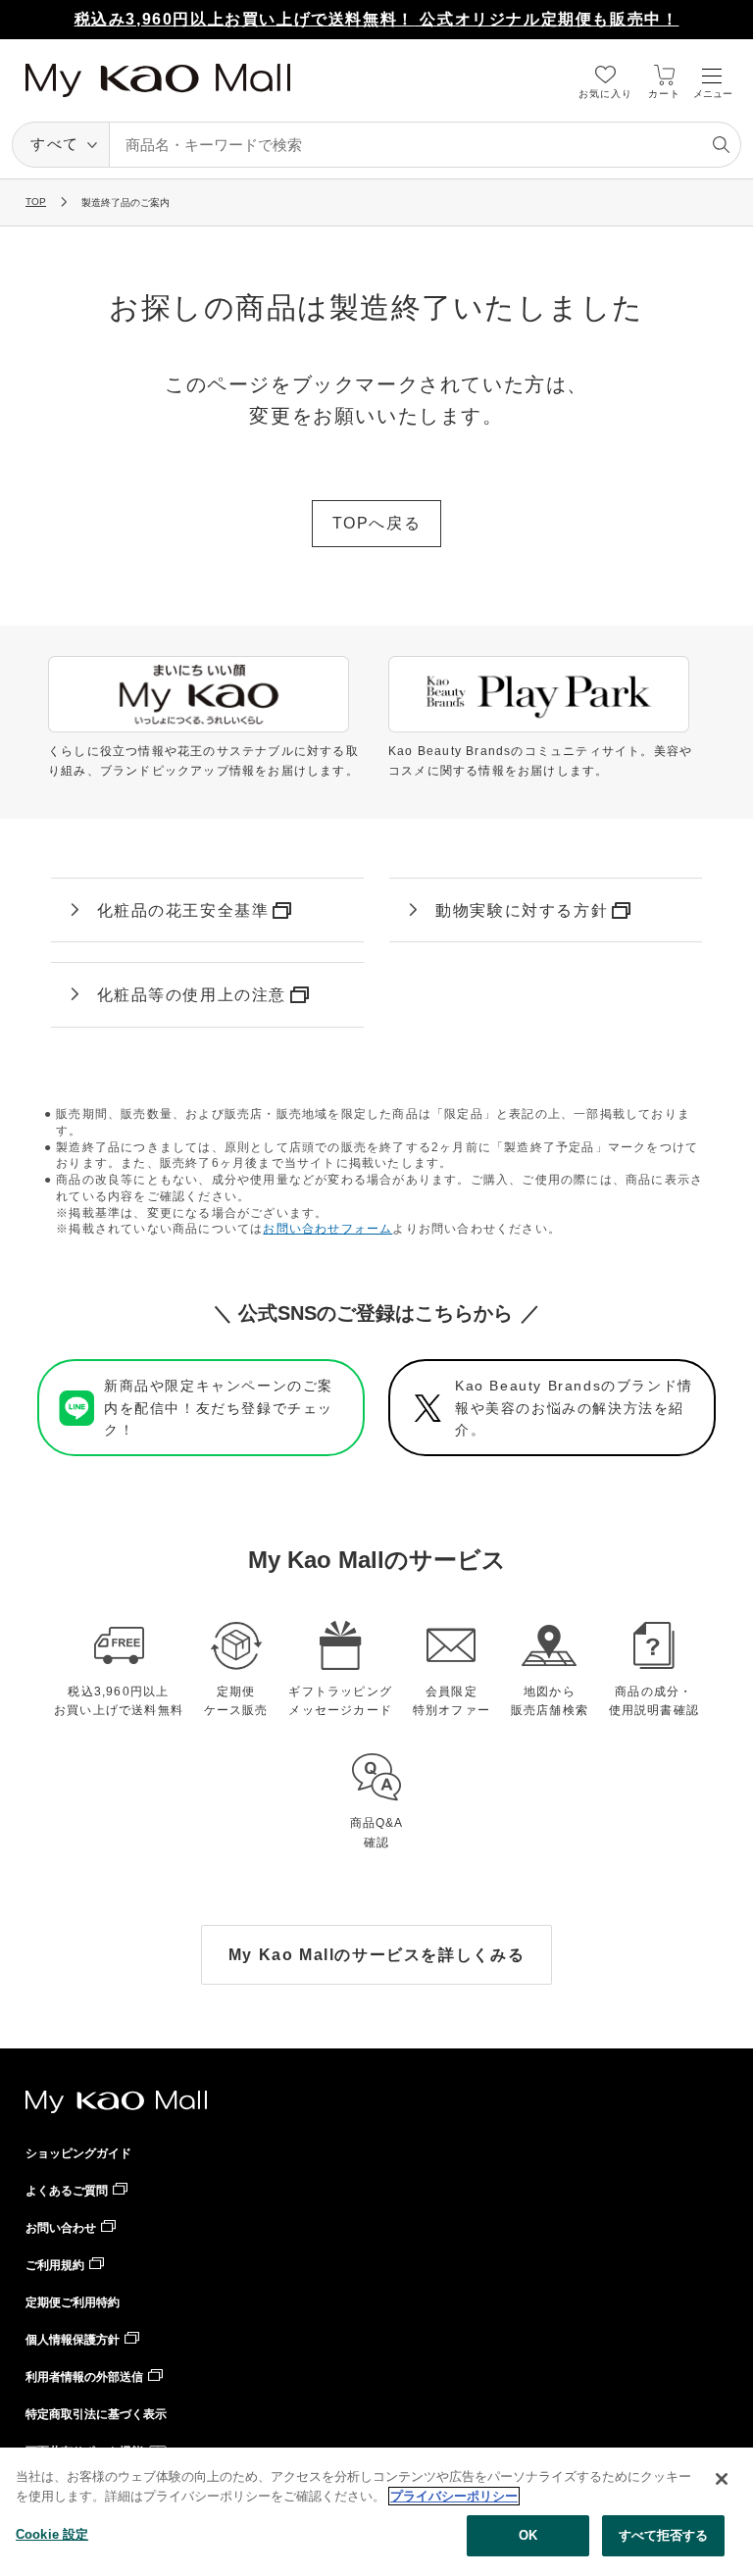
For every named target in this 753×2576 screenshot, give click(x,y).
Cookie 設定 (52, 2534)
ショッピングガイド (78, 2153)
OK (528, 2535)
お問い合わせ (61, 2228)
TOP (36, 202)
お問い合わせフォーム (327, 1229)
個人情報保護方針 (73, 2340)
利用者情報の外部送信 (84, 2377)
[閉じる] (722, 2479)
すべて (55, 144)
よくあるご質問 (67, 2191)
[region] (376, 2512)
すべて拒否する (664, 2535)
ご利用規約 (55, 2265)
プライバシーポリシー (454, 2496)
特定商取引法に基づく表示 (96, 2414)
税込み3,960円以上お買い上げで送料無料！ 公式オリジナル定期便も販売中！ (377, 19)
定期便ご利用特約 (73, 2302)
